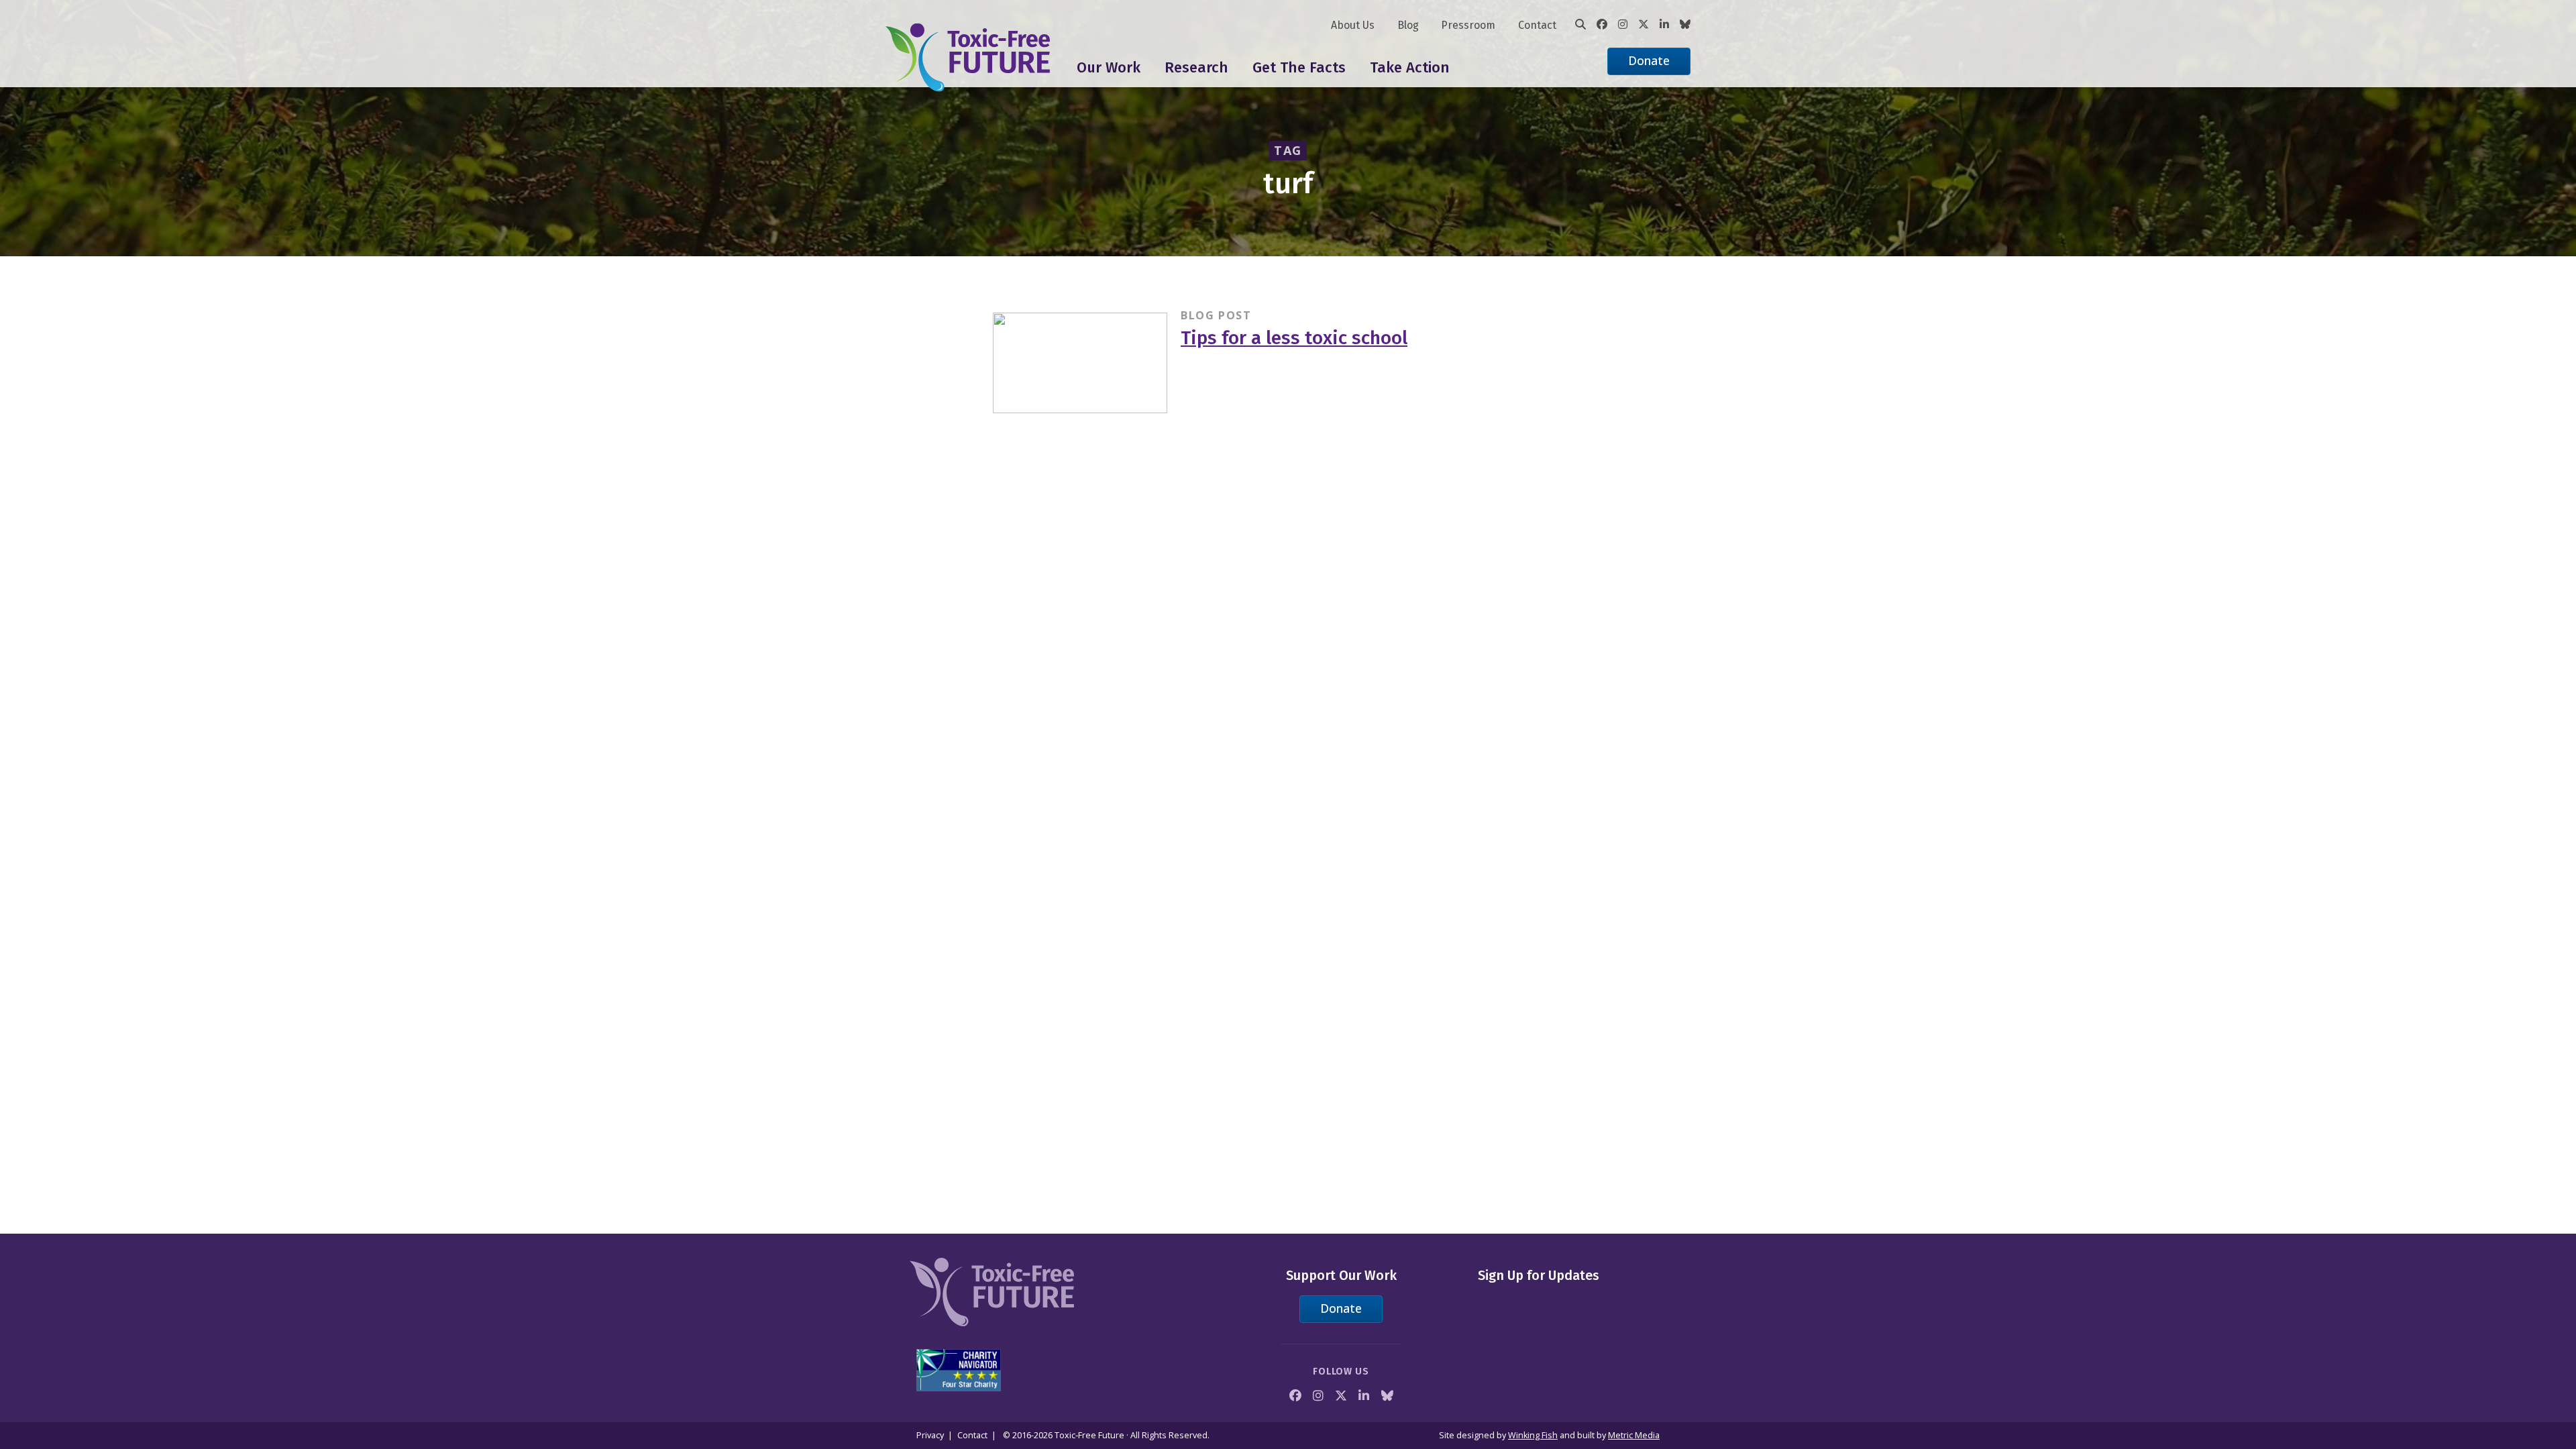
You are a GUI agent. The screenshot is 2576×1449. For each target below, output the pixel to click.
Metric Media (1634, 1435)
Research (1196, 67)
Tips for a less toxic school (1294, 338)
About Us (1353, 25)
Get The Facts (1299, 67)
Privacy (930, 1435)
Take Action (1410, 67)
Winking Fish (1533, 1435)
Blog (1408, 25)
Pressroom (1468, 25)
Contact (1537, 25)
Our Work (1109, 67)
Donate (1649, 60)
